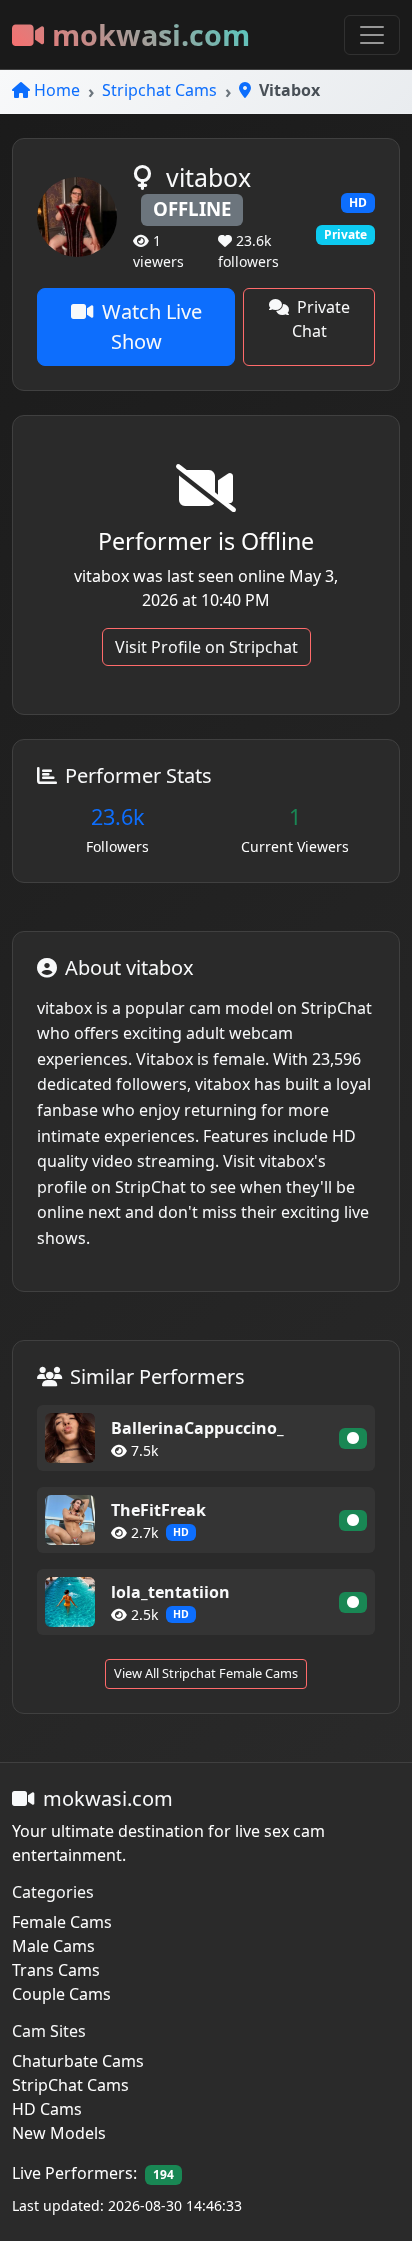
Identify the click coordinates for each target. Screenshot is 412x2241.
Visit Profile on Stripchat (206, 647)
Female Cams (62, 1922)
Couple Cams (61, 1994)
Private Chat (321, 319)
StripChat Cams (70, 2085)
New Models (59, 2133)
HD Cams (47, 2109)
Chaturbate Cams (78, 2061)
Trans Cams (56, 1970)
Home (57, 90)
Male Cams (53, 1946)
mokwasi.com (151, 34)
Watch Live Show (152, 326)
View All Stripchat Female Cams (206, 1673)
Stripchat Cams (159, 90)
